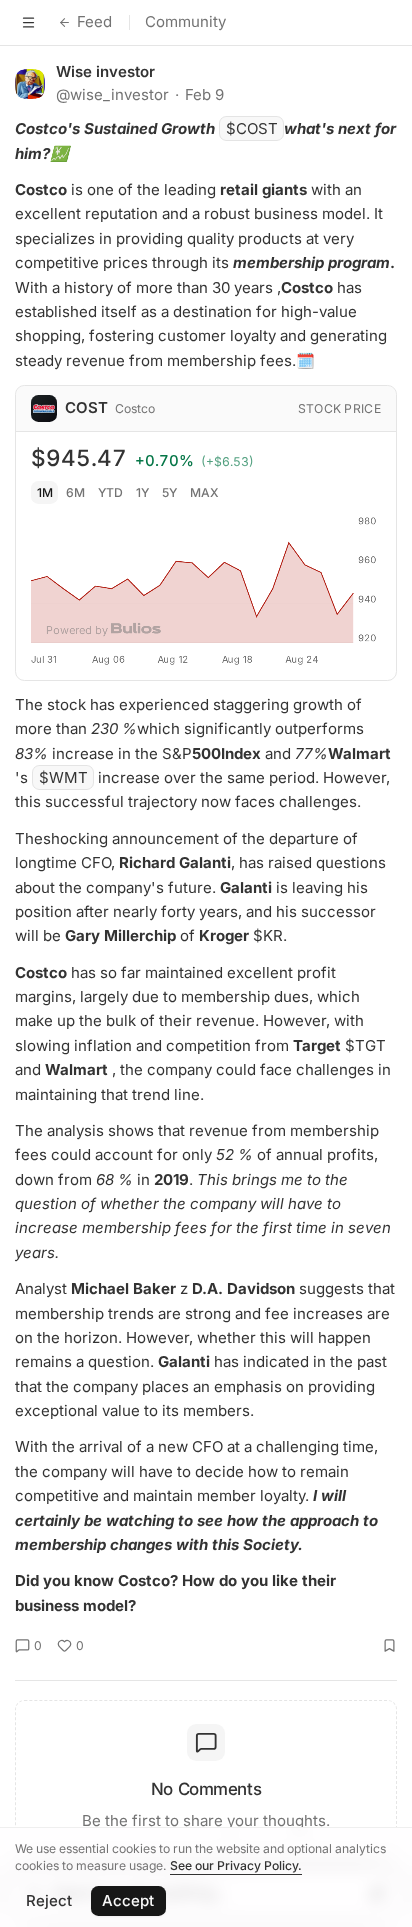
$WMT (63, 777)
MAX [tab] (204, 492)
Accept (128, 1900)
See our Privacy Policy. (236, 1865)
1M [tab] (45, 492)
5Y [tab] (169, 492)
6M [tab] (75, 492)
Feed (94, 21)
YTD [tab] (110, 492)
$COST (252, 128)
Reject (49, 1900)
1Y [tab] (142, 492)
